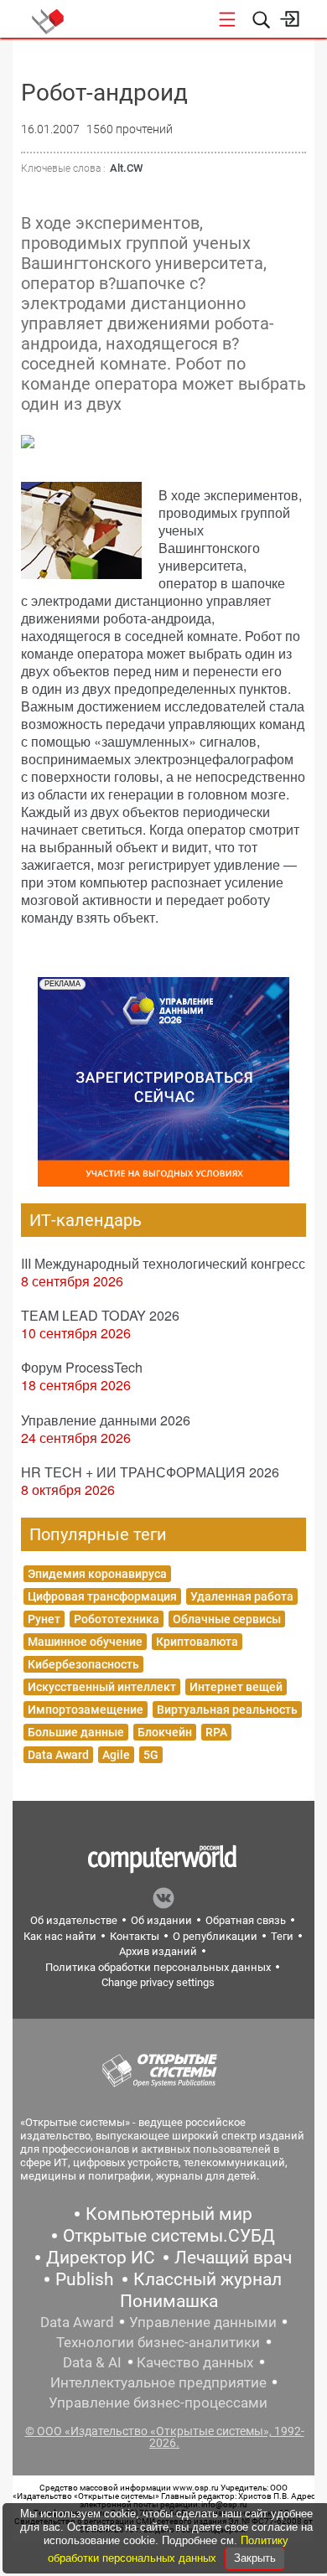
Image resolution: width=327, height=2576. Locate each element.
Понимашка (169, 2301)
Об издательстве (74, 1920)
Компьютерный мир (169, 2214)
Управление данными (203, 2322)
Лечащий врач (233, 2258)
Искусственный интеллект (102, 1687)
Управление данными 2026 (106, 1420)
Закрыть (255, 2558)
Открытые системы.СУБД (169, 2236)
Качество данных (195, 2362)
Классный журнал (208, 2279)
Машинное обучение (85, 1642)
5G (151, 1755)
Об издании (161, 1920)
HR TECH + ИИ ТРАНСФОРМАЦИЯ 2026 (150, 1472)
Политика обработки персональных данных (158, 1967)
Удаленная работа (242, 1596)
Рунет (44, 1619)
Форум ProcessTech (82, 1367)
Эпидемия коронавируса (97, 1574)
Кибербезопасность (83, 1664)
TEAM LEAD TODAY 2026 (100, 1315)
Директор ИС (101, 2258)
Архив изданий (158, 1951)
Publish (85, 2279)
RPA (216, 1732)
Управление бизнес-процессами (158, 2403)
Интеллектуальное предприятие (158, 2382)
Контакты (135, 1936)
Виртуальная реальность (227, 1710)
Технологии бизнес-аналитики (158, 2342)
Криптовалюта (197, 1642)
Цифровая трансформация (102, 1596)
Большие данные (76, 1732)
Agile (116, 1755)
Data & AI (92, 2362)
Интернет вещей (236, 1687)
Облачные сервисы (227, 1619)
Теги (282, 1936)
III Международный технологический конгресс (163, 1263)
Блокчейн (165, 1732)
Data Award (58, 1755)
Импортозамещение (86, 1710)
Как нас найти (60, 1936)
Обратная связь (246, 1920)
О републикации (215, 1936)
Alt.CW (126, 168)
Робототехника (117, 1619)
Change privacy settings (158, 1982)
